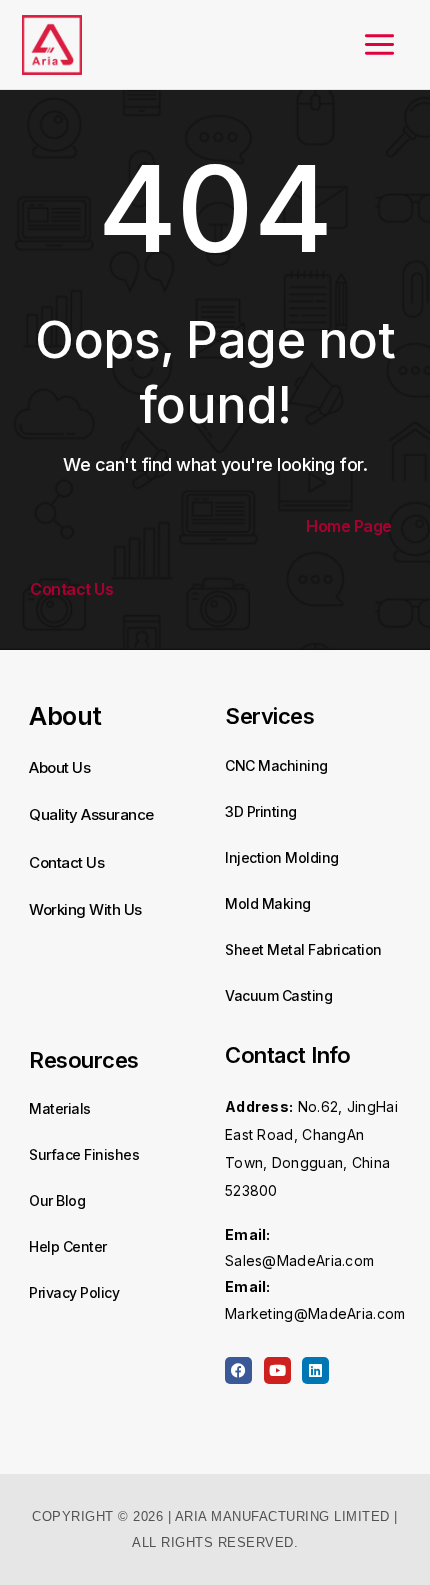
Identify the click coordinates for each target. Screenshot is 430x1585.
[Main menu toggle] (379, 44)
